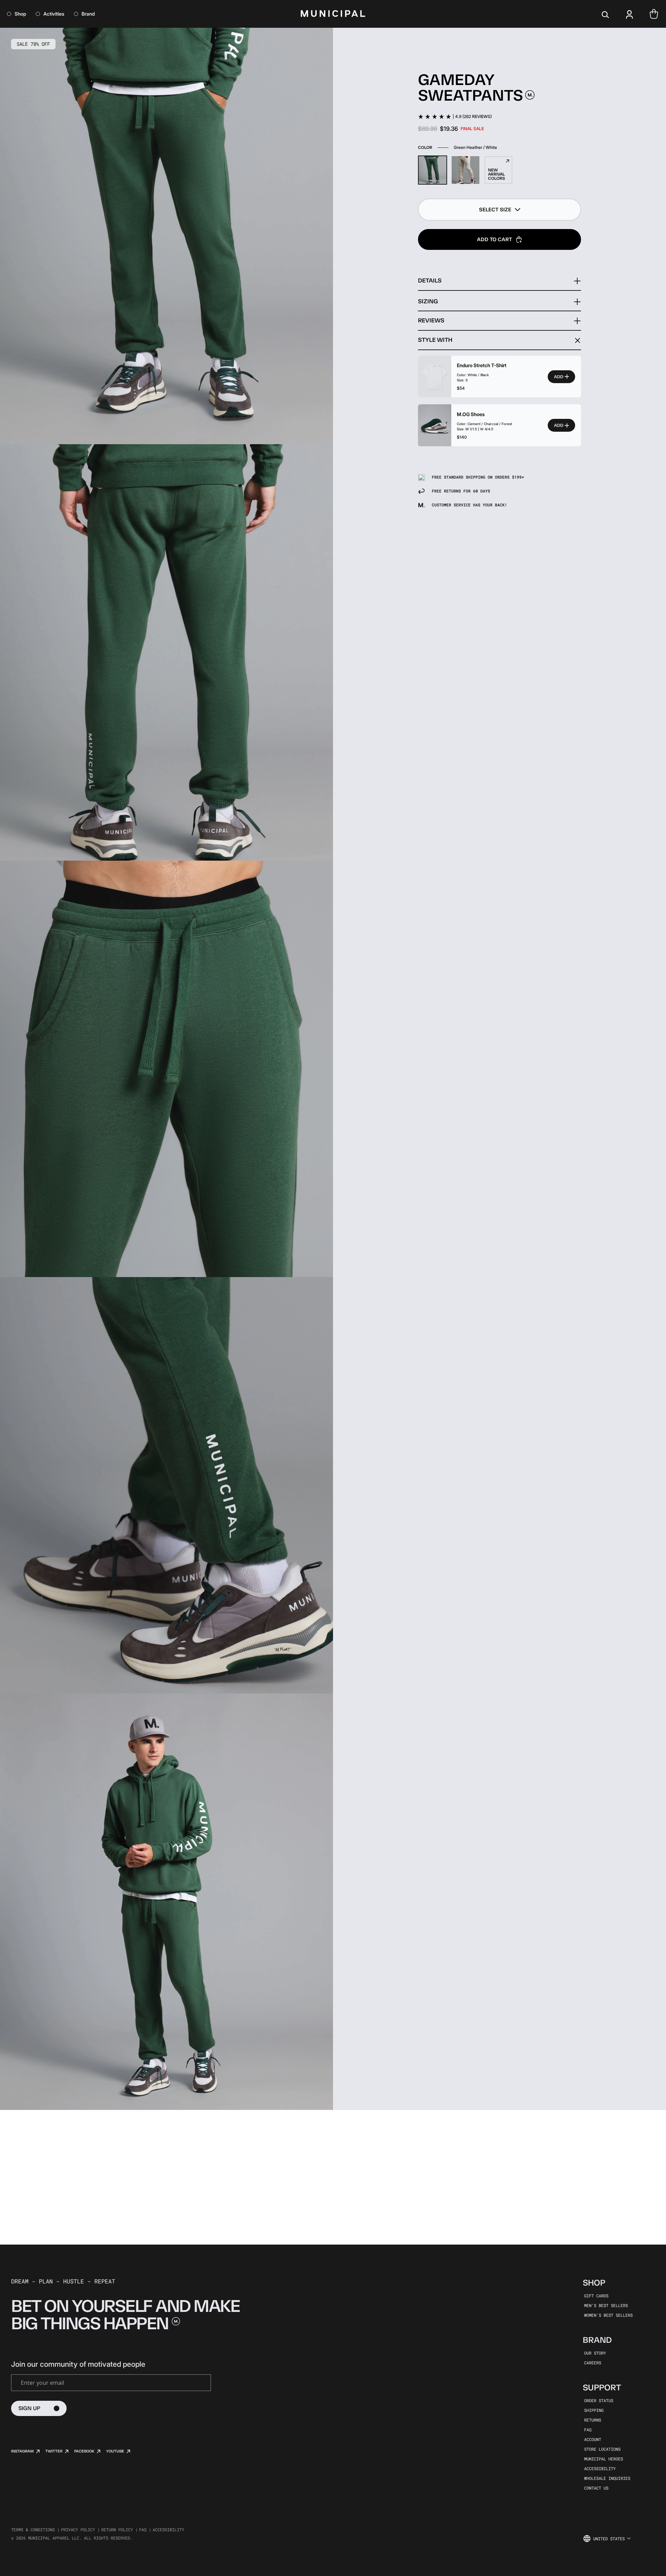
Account (593, 2439)
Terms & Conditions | (35, 2529)
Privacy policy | (80, 2529)
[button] (499, 210)
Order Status (599, 2400)
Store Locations (602, 2449)
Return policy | (119, 2529)
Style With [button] (435, 340)
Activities (54, 14)
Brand (88, 14)
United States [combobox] (609, 2539)
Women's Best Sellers (608, 2315)
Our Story (595, 2353)
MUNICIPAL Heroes (604, 2459)
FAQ (588, 2430)
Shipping (594, 2410)
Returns (593, 2420)
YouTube (115, 2451)
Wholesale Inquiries (607, 2478)
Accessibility (600, 2468)
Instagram (22, 2451)
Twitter (54, 2451)
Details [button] (430, 280)
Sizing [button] (428, 301)
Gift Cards (596, 2296)
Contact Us (596, 2488)
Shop (20, 14)
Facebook (84, 2451)
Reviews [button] (431, 320)
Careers (593, 2363)
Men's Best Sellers (606, 2305)
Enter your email (42, 2383)
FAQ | (145, 2529)
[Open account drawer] (630, 14)
